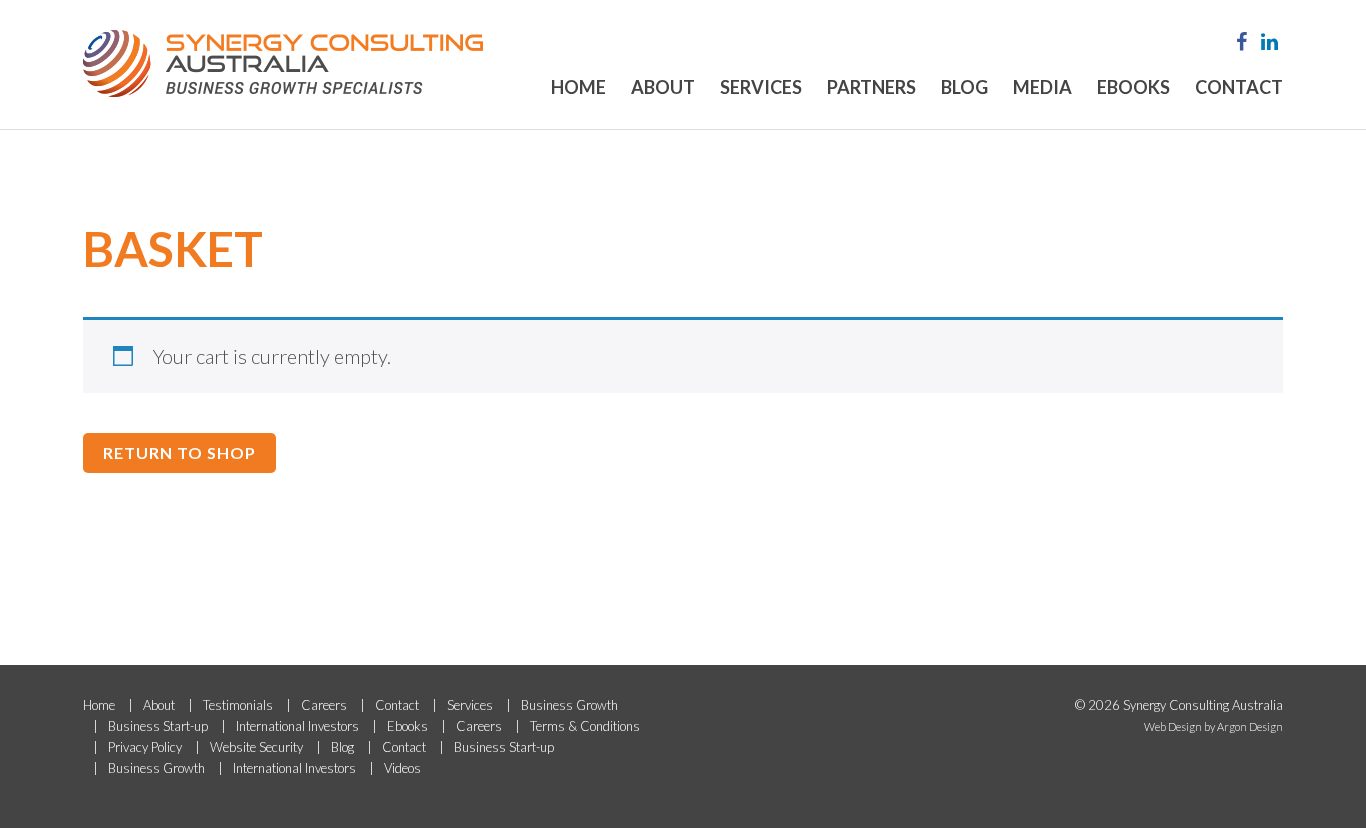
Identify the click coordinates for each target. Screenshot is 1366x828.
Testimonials (238, 705)
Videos (402, 768)
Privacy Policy (145, 747)
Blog (964, 87)
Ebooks (1133, 87)
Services (761, 87)
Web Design (1173, 726)
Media (1042, 87)
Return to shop (179, 452)
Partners (871, 87)
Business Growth (569, 705)
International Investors (297, 726)
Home (578, 87)
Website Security (256, 747)
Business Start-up (158, 726)
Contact (1239, 87)
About (663, 87)
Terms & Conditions (585, 726)
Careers (324, 705)
